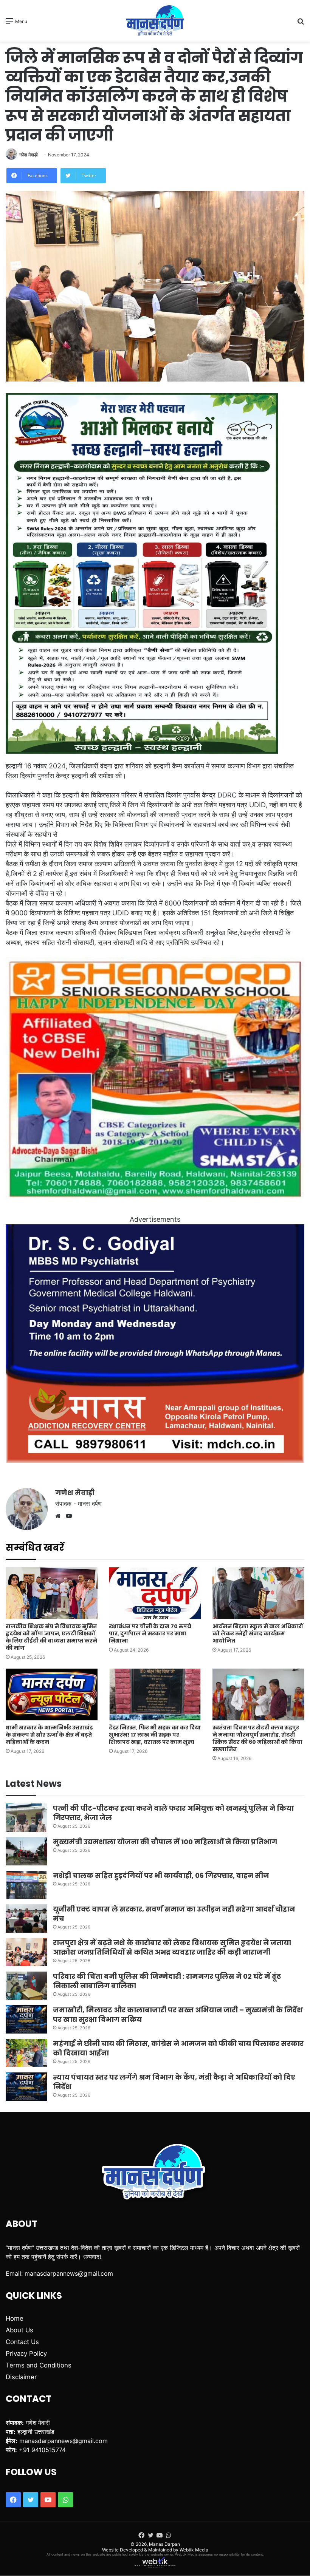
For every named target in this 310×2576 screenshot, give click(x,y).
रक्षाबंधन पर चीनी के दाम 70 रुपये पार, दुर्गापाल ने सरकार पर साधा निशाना (150, 1633)
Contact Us (22, 2342)
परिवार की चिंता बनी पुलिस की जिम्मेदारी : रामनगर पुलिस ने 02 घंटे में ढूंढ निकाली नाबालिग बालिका (167, 1981)
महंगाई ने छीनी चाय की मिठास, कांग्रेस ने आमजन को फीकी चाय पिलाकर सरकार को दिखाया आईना (178, 2048)
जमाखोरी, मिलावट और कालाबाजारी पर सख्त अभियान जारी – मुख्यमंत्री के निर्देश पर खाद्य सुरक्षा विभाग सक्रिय (178, 2015)
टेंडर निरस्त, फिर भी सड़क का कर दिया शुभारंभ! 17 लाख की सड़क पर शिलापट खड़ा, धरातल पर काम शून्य (155, 1735)
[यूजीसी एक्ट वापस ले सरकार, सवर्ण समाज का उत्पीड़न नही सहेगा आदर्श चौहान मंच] (26, 1918)
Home (15, 2318)
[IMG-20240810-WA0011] (155, 1460)
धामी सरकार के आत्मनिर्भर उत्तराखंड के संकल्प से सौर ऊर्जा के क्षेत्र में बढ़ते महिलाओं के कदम (49, 1735)
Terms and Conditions (39, 2365)
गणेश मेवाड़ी (29, 155)
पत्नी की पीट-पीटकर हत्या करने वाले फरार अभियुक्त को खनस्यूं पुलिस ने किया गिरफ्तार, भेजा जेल (173, 1813)
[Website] (60, 1516)
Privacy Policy (26, 2353)
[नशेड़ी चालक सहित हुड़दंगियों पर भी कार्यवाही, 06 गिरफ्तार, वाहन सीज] (26, 1885)
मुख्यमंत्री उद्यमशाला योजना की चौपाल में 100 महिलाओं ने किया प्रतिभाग (165, 1842)
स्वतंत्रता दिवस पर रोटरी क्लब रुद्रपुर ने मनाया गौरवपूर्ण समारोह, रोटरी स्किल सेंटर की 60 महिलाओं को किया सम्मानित (257, 1738)
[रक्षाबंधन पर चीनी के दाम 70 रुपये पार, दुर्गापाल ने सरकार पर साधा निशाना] (155, 1593)
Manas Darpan (164, 2544)
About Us (19, 2330)
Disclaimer (21, 2377)
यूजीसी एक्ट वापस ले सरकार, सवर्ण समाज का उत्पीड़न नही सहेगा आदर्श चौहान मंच (174, 1914)
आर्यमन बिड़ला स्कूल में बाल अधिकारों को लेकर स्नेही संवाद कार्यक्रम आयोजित (258, 1633)
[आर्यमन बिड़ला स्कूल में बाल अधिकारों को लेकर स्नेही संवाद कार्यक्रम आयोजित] (258, 1593)
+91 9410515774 (42, 2450)
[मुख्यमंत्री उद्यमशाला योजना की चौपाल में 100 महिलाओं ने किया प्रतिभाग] (26, 1851)
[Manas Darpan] (155, 21)
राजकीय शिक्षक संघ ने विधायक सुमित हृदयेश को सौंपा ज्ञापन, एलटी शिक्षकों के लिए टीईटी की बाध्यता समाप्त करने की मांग (51, 1637)
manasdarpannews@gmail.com (69, 2273)
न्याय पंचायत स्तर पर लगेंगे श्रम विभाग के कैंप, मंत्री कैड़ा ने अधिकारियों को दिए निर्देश (174, 2082)
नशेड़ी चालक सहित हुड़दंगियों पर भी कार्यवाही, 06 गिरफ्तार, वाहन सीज (161, 1875)
